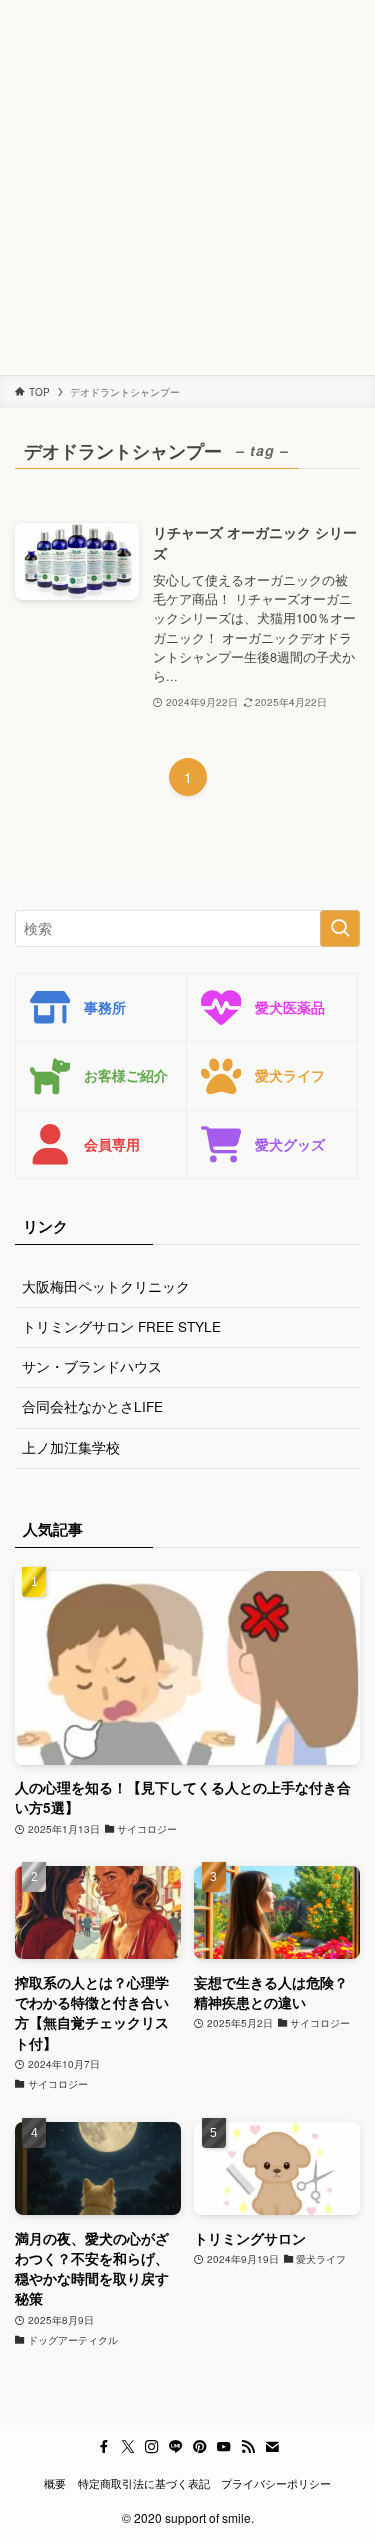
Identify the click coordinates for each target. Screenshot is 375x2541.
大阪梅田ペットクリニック (106, 1286)
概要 (55, 2483)
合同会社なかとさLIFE (92, 1406)
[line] (176, 2447)
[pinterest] (200, 2447)
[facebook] (104, 2447)
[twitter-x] (128, 2447)
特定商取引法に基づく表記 (144, 2483)
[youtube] (224, 2447)
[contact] (272, 2447)
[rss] (248, 2447)
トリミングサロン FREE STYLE (121, 1326)
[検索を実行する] (340, 928)
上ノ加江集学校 (71, 1447)
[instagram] (152, 2447)
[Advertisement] (187, 187)
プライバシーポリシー (276, 2483)
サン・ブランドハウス (92, 1366)
